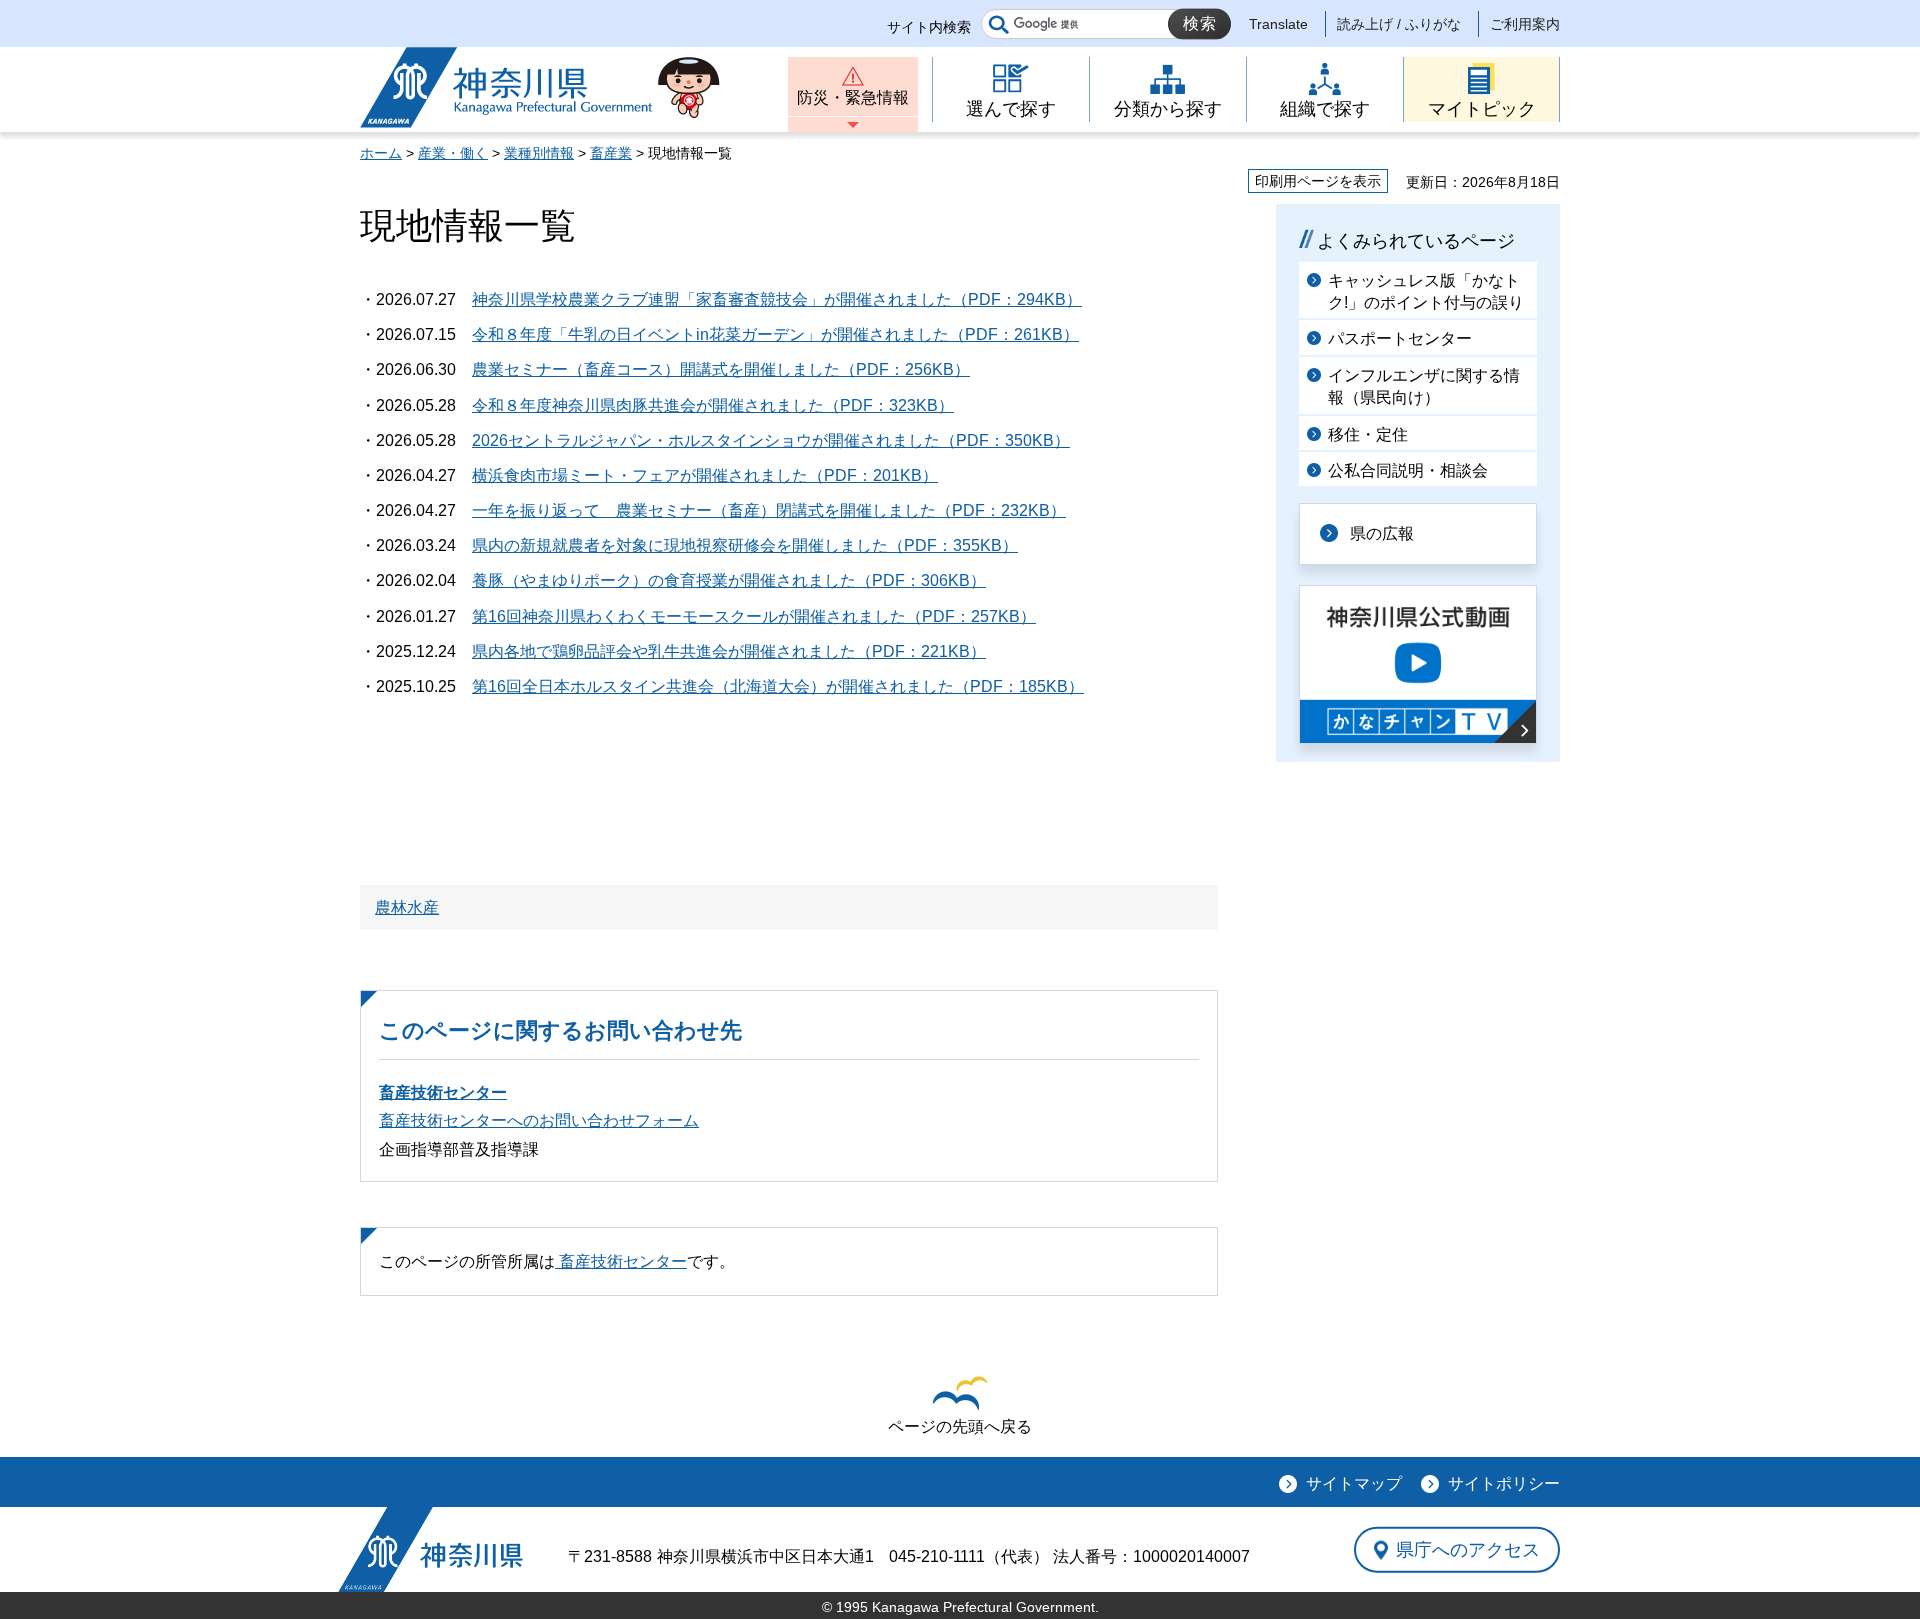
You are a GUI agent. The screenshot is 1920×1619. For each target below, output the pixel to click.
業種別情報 (539, 153)
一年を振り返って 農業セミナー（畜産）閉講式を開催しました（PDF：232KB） (769, 510)
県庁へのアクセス (1468, 1550)
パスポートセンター (1400, 338)
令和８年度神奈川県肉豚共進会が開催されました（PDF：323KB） (713, 405)
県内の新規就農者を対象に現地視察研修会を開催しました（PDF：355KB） (745, 545)
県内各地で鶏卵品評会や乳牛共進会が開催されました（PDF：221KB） (729, 651)
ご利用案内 (1525, 24)
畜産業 (611, 153)
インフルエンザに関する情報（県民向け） (1424, 386)
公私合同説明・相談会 (1408, 470)
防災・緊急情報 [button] (853, 97)
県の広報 (1382, 533)
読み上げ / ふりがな (1399, 24)
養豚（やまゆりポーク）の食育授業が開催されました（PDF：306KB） (729, 580)
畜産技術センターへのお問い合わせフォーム (539, 1120)
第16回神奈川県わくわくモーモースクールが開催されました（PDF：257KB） (754, 616)
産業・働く (453, 153)
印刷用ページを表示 (1318, 181)
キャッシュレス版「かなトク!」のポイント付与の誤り (1426, 291)
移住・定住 (1368, 434)
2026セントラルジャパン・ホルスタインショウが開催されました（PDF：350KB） (771, 440)
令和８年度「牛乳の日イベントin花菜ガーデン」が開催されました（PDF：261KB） (775, 334)
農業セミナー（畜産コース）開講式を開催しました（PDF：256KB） (721, 369)
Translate (1278, 24)
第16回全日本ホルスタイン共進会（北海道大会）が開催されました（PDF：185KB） (778, 686)
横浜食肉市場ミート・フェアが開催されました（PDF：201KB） (705, 475)
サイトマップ (1354, 1483)
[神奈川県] (430, 1549)
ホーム (381, 153)
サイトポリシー (1504, 1483)
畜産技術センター (443, 1092)
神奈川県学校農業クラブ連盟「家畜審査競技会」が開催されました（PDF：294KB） (777, 299)
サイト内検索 (929, 27)
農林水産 (407, 907)
